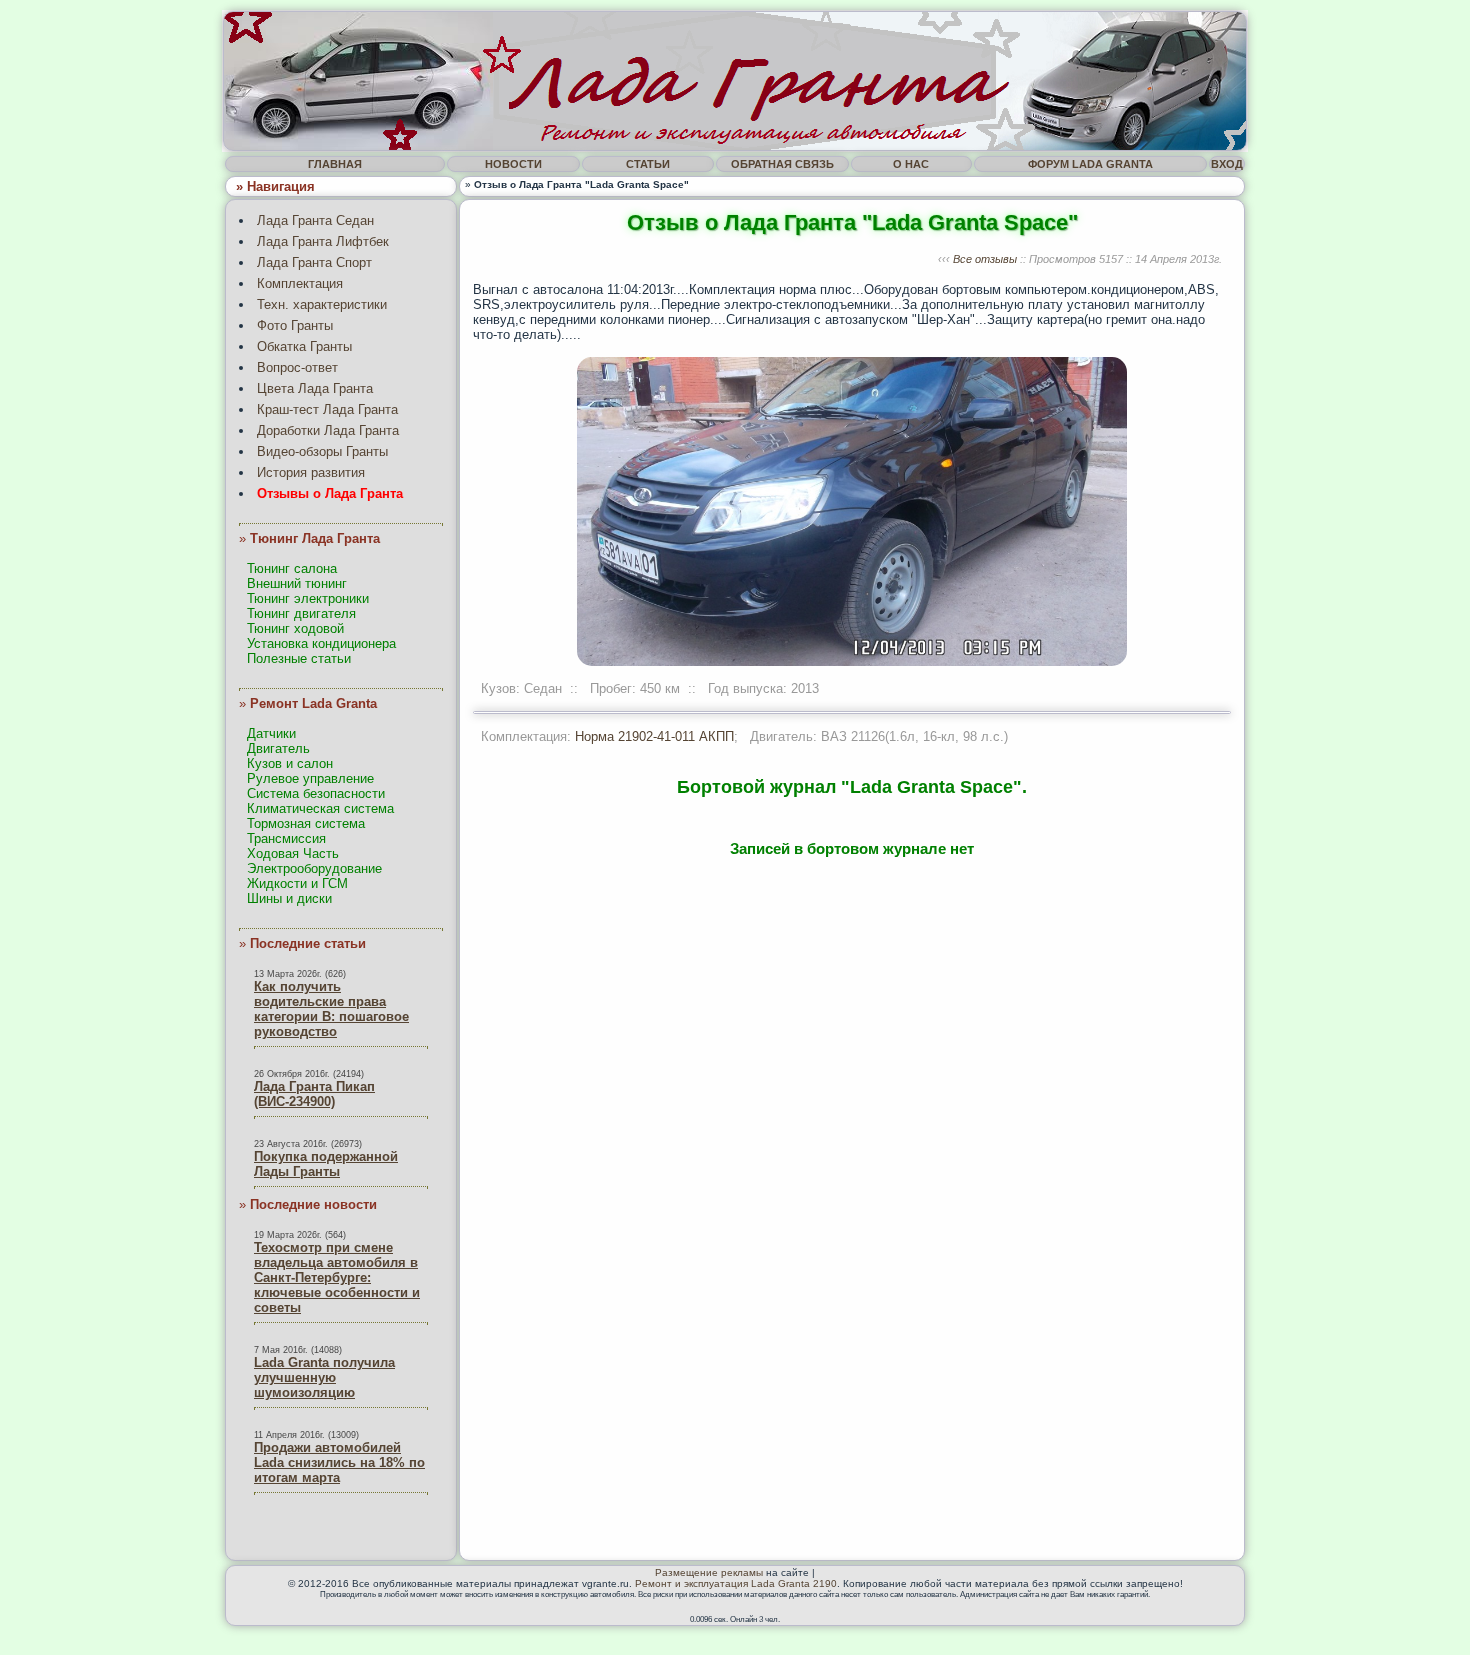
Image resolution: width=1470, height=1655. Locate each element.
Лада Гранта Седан (315, 220)
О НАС (911, 164)
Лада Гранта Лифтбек (323, 241)
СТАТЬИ (648, 164)
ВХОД (1227, 164)
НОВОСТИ (513, 164)
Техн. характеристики (322, 304)
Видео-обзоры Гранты (322, 451)
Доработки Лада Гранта (328, 430)
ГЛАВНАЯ (335, 164)
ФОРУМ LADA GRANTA (1090, 164)
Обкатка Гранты (304, 346)
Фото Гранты (295, 325)
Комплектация (300, 283)
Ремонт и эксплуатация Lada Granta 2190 (736, 1583)
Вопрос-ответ (297, 367)
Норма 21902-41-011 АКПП (654, 736)
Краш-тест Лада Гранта (327, 409)
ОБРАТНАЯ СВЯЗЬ (782, 164)
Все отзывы (985, 259)
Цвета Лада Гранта (315, 388)
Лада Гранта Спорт (314, 262)
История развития (311, 472)
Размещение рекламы (709, 1572)
